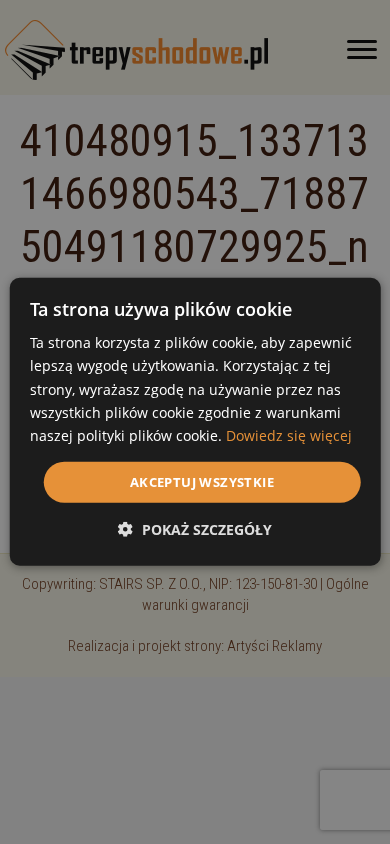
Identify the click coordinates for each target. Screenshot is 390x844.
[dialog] (195, 422)
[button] (195, 529)
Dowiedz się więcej (289, 435)
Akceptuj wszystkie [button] (202, 482)
